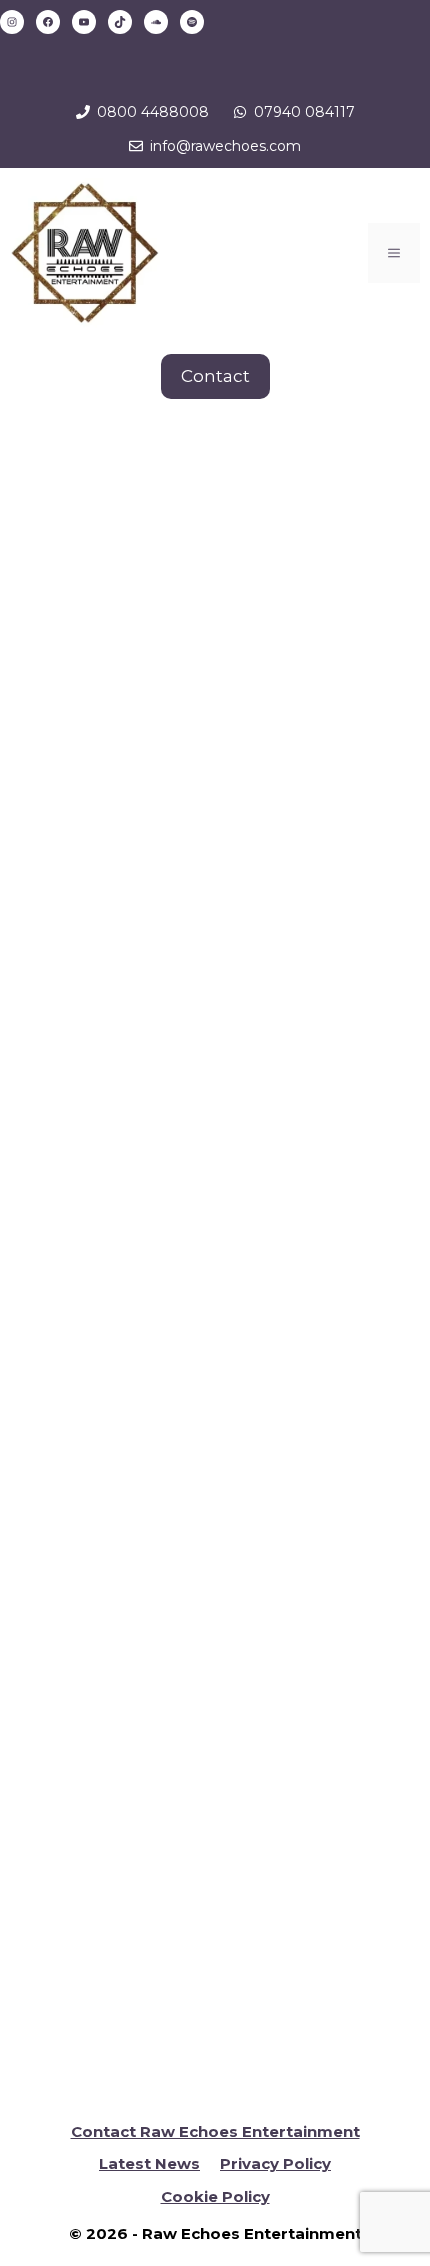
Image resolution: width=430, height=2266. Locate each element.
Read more (99, 1171)
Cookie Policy (215, 2196)
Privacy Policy (275, 2163)
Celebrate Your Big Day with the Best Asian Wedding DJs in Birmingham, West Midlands (203, 694)
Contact (215, 376)
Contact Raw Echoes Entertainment (215, 2131)
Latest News (149, 2163)
